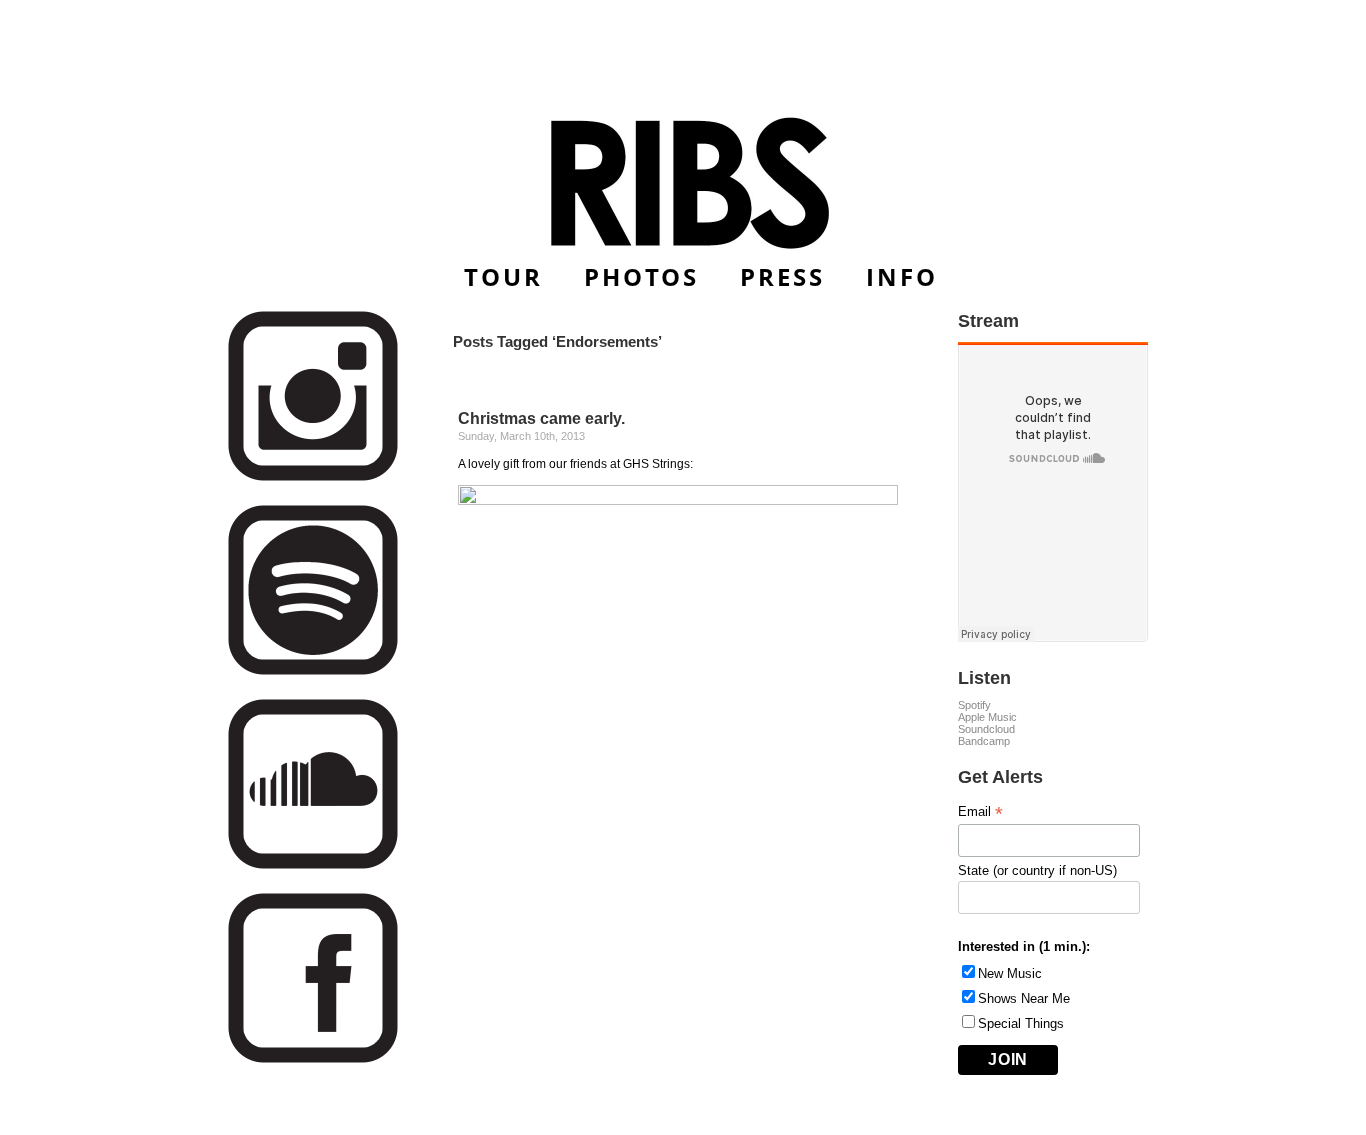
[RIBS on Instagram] (313, 477)
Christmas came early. (541, 418)
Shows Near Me (1024, 998)
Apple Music (987, 717)
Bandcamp (984, 741)
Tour (503, 276)
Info (902, 276)
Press (782, 276)
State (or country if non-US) (1037, 870)
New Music (1010, 973)
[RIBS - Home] (683, 183)
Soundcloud (986, 729)
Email (980, 812)
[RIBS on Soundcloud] (313, 865)
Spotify (974, 705)
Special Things (1021, 1023)
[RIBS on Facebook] (313, 1059)
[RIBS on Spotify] (313, 671)
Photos (641, 276)
